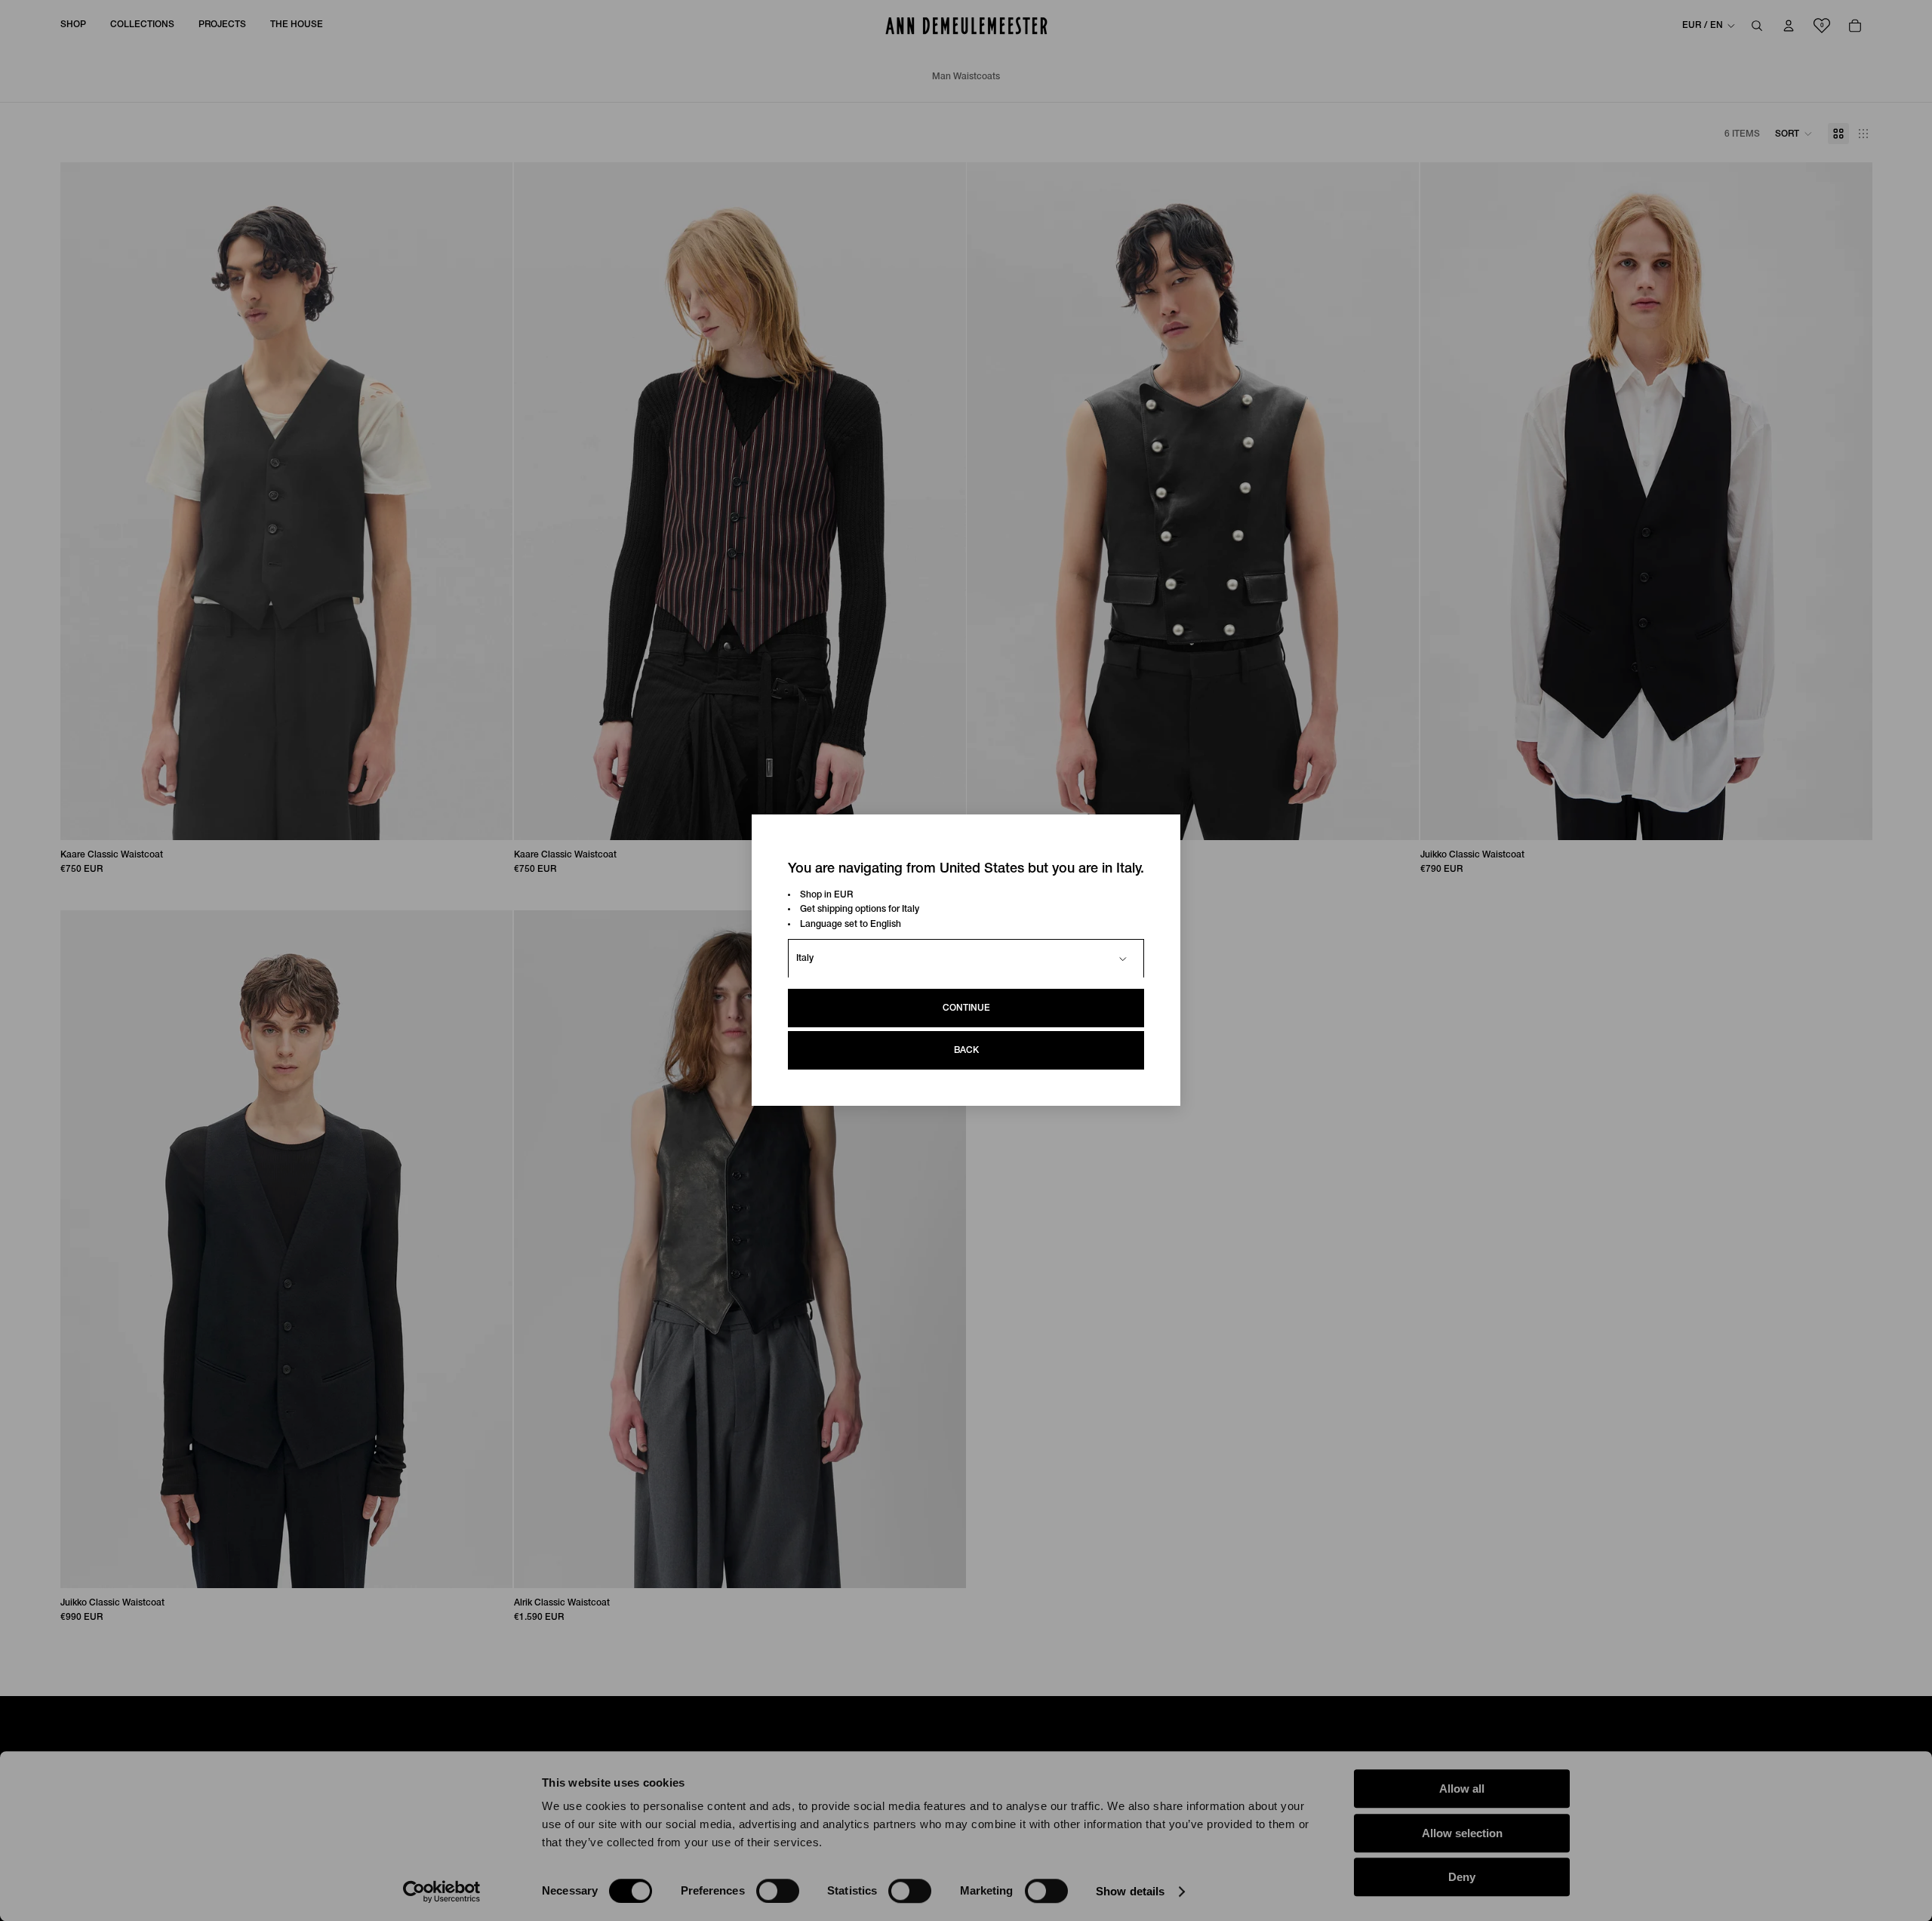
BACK (966, 1051)
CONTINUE (966, 1009)
